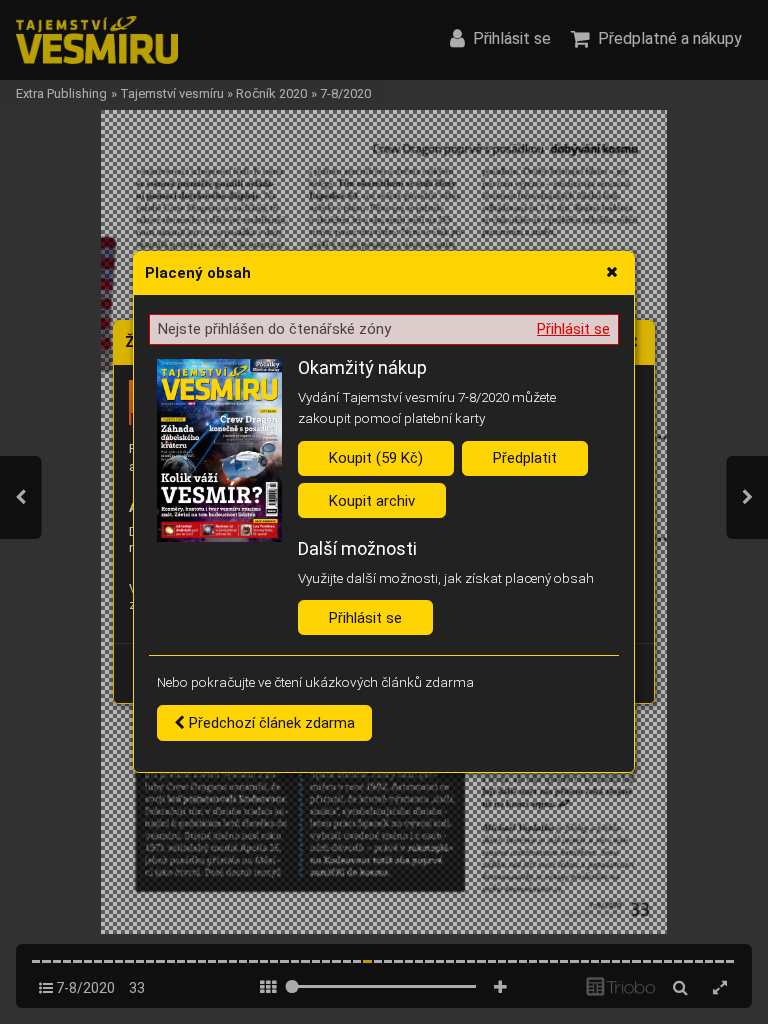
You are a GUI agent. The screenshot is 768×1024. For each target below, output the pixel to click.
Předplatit (525, 458)
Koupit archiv (372, 501)
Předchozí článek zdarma (270, 723)
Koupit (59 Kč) (376, 458)
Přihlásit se (573, 329)
